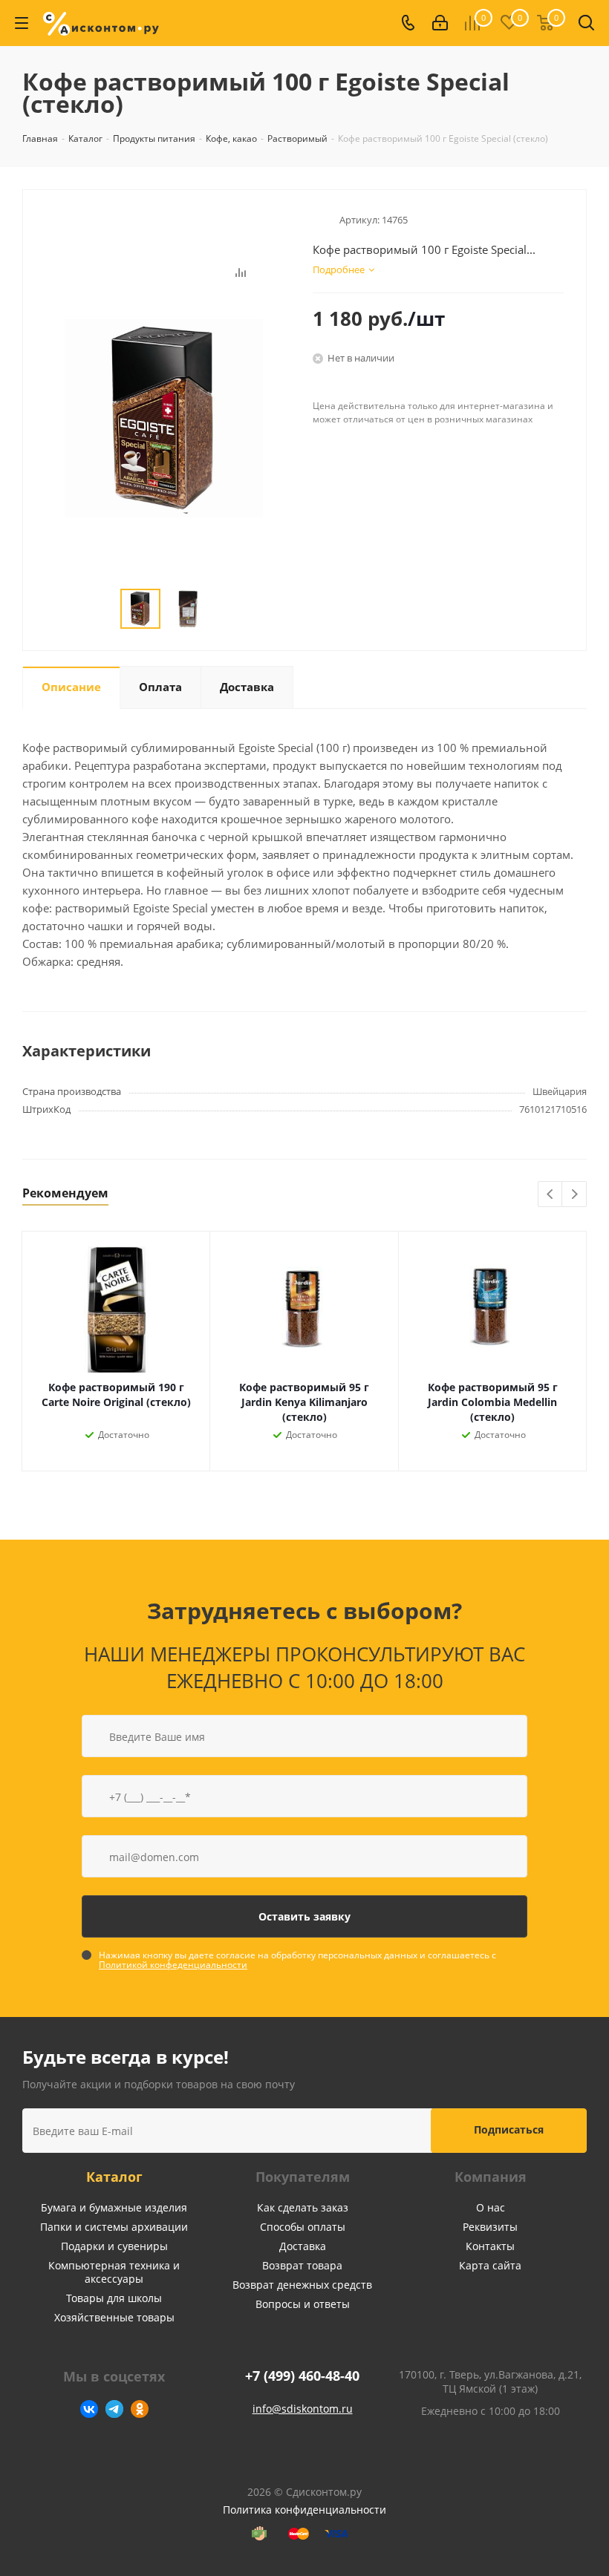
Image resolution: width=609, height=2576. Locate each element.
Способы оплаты (303, 2227)
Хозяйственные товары (114, 2317)
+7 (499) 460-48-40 (302, 2376)
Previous (551, 1195)
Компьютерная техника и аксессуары (114, 2272)
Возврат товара (302, 2265)
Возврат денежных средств (302, 2285)
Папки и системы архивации (114, 2227)
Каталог (114, 2177)
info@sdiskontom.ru (303, 2409)
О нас (491, 2207)
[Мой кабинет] (440, 23)
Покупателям (303, 2177)
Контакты (490, 2246)
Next (574, 1195)
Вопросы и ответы (303, 2304)
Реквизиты (490, 2227)
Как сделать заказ (303, 2207)
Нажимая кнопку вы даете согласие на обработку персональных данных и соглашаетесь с (297, 1960)
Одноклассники (140, 2409)
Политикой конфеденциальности (173, 1965)
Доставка (303, 2246)
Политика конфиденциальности (304, 2510)
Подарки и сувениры (114, 2246)
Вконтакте (89, 2409)
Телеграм (114, 2409)
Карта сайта (490, 2265)
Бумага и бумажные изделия (114, 2207)
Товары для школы (114, 2298)
